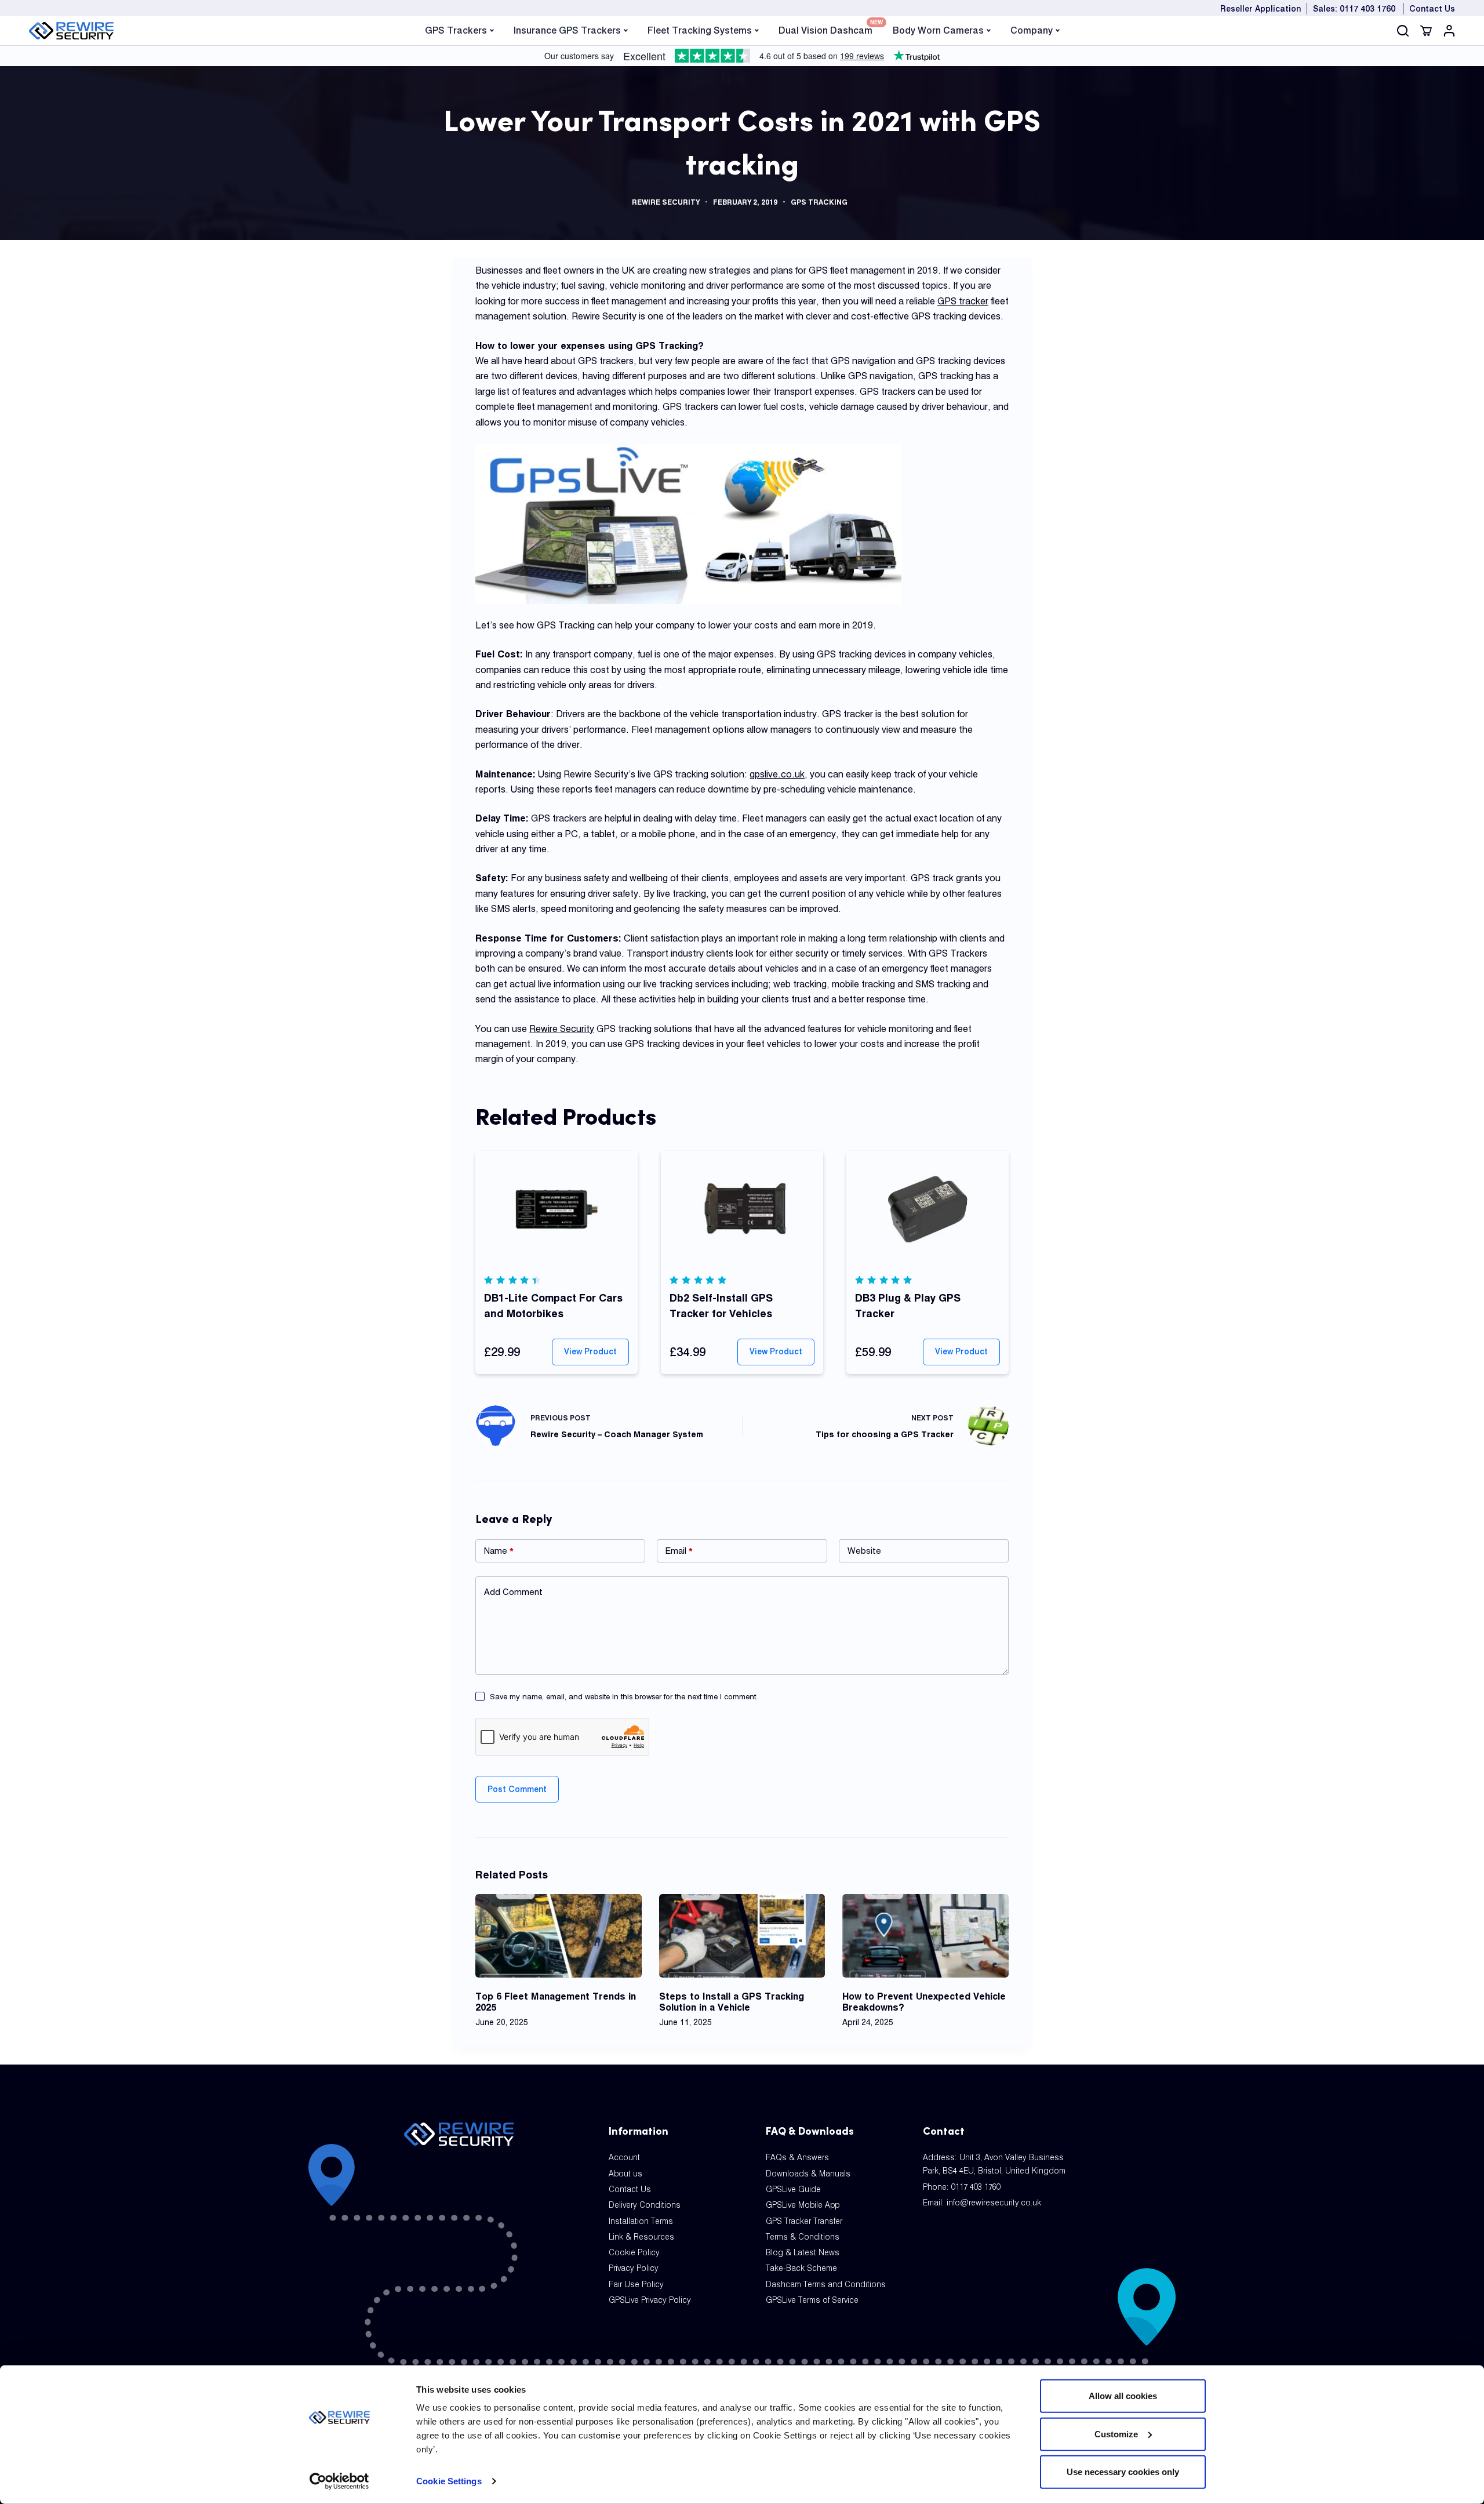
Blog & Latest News (803, 2252)
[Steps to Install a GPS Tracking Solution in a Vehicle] (742, 1936)
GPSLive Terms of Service (812, 2300)
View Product (590, 1351)
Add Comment (513, 1592)
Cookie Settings (449, 2481)
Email (679, 1551)
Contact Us (1432, 9)
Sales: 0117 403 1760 (1354, 9)
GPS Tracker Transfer (804, 2221)
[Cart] (1426, 31)
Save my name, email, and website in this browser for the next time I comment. (624, 1696)
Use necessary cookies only (1123, 2472)
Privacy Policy (634, 2268)
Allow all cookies (1123, 2396)
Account (624, 2157)
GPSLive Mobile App (803, 2205)
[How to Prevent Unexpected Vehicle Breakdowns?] (925, 1936)
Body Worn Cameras (938, 30)
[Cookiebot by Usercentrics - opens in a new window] (339, 2481)
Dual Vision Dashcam (825, 29)
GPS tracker (963, 301)
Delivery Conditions (645, 2205)
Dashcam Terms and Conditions (826, 2284)
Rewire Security (666, 202)
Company (1032, 30)
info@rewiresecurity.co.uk (994, 2203)
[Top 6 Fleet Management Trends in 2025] (559, 1936)
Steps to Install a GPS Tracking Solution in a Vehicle (732, 2002)
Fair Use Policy (636, 2284)
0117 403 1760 (976, 2187)
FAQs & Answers (797, 2157)
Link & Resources (641, 2237)
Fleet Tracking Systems (700, 30)
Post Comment (517, 1789)
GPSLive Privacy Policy (650, 2300)
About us (625, 2174)
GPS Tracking (819, 202)
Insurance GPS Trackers (567, 30)
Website (864, 1551)
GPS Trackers (456, 30)
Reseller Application (1261, 9)
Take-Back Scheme (801, 2268)
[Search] (1403, 31)
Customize (1116, 2434)
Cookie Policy (634, 2252)
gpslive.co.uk (777, 774)
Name (499, 1551)
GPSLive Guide (793, 2189)
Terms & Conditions (803, 2237)
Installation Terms (641, 2221)
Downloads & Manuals (808, 2174)
